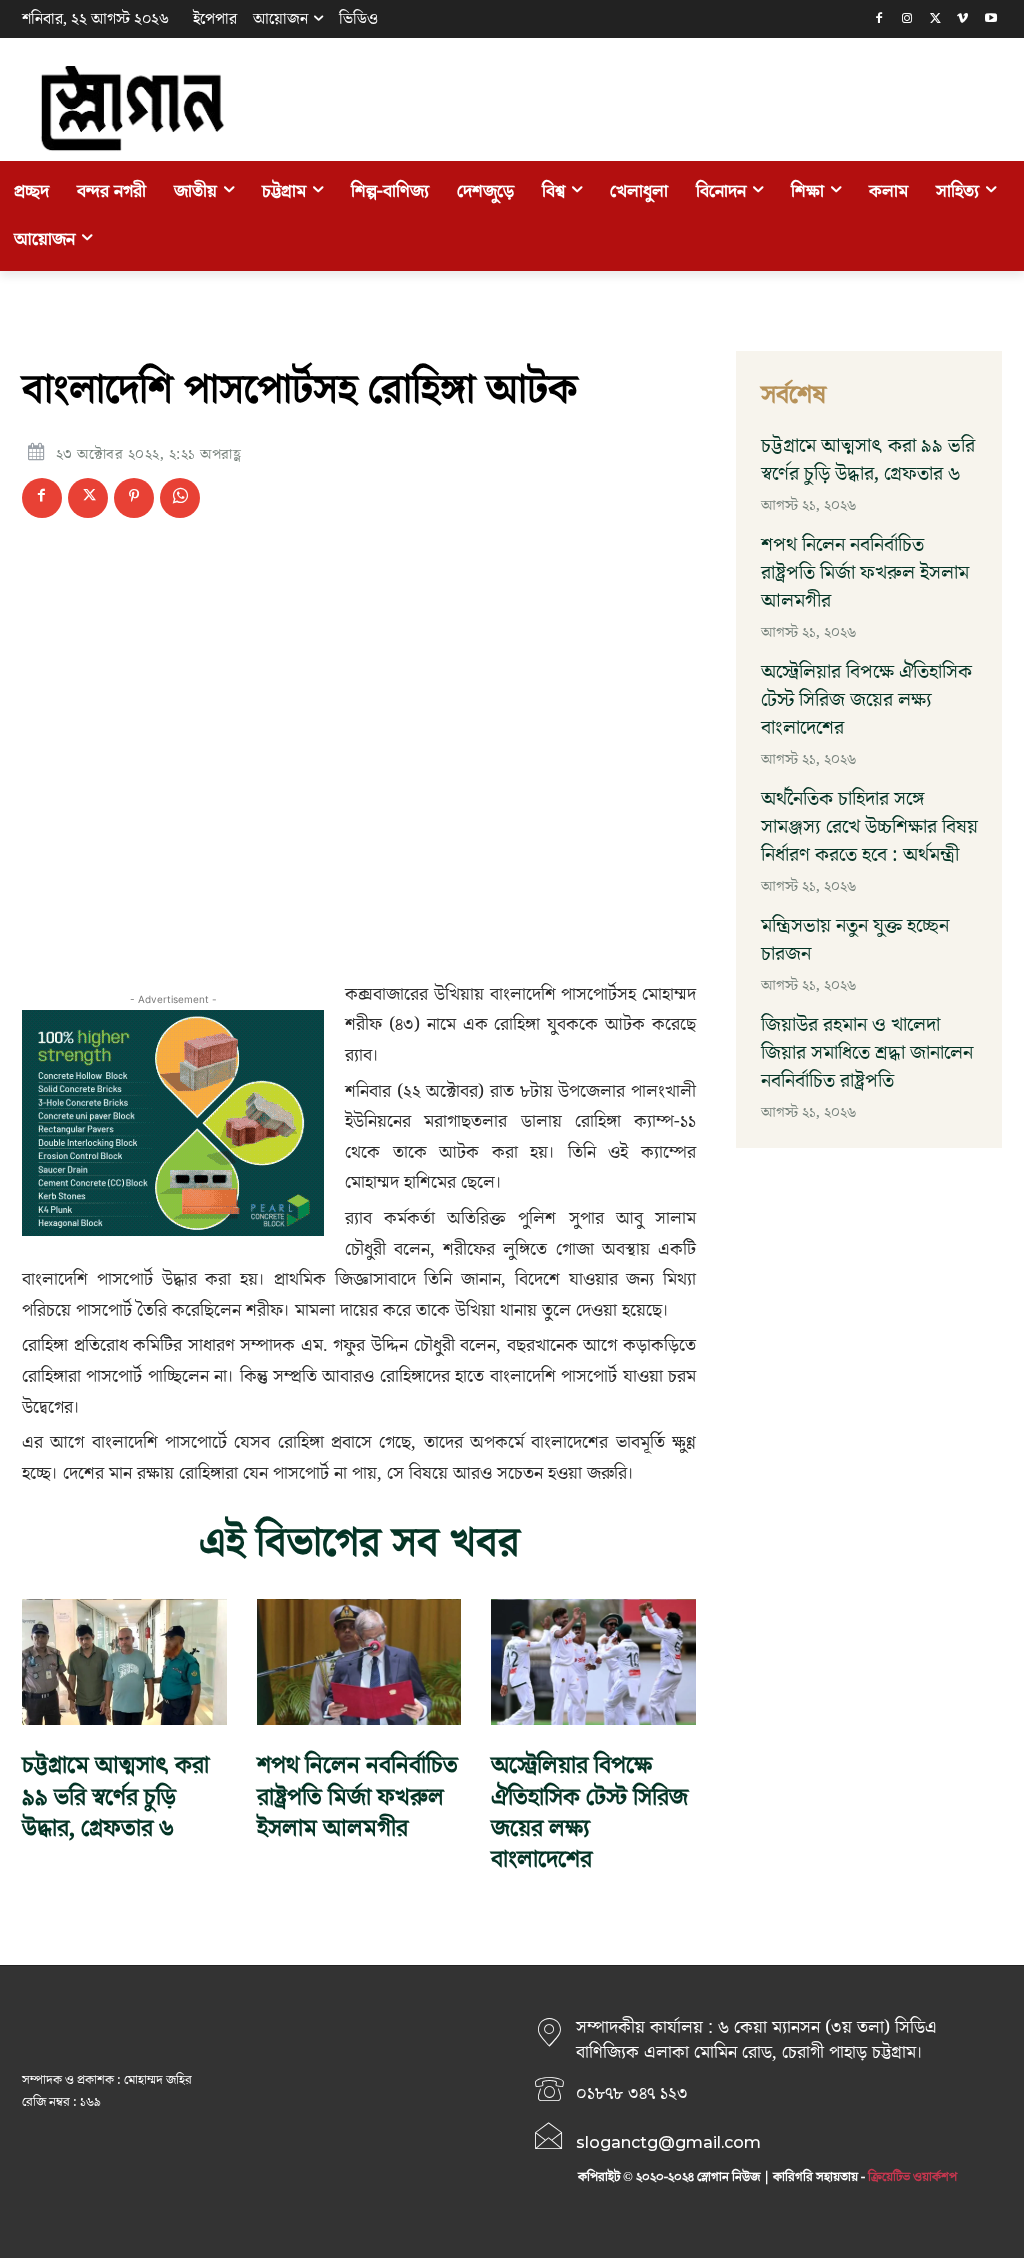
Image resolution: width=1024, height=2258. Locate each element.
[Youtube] (990, 19)
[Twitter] (935, 19)
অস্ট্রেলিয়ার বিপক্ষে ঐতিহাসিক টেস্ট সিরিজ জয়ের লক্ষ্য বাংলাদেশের (589, 1812)
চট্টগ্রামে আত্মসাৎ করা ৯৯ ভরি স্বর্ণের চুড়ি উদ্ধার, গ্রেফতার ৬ (115, 1796)
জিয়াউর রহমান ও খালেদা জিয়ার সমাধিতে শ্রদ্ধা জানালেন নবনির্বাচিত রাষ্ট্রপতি (867, 1053)
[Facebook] (879, 19)
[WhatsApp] (180, 498)
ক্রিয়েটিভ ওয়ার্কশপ (912, 2177)
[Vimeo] (962, 19)
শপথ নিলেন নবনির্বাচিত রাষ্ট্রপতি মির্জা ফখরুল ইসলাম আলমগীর (357, 1796)
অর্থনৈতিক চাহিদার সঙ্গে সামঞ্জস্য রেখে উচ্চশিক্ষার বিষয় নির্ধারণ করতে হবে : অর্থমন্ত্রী (869, 827)
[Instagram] (907, 19)
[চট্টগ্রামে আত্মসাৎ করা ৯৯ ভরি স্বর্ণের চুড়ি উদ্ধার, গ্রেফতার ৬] (124, 1662)
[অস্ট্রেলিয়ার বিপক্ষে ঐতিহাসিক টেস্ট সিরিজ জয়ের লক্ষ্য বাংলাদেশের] (593, 1662)
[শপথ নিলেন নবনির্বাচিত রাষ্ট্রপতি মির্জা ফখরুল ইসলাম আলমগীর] (359, 1662)
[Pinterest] (134, 498)
